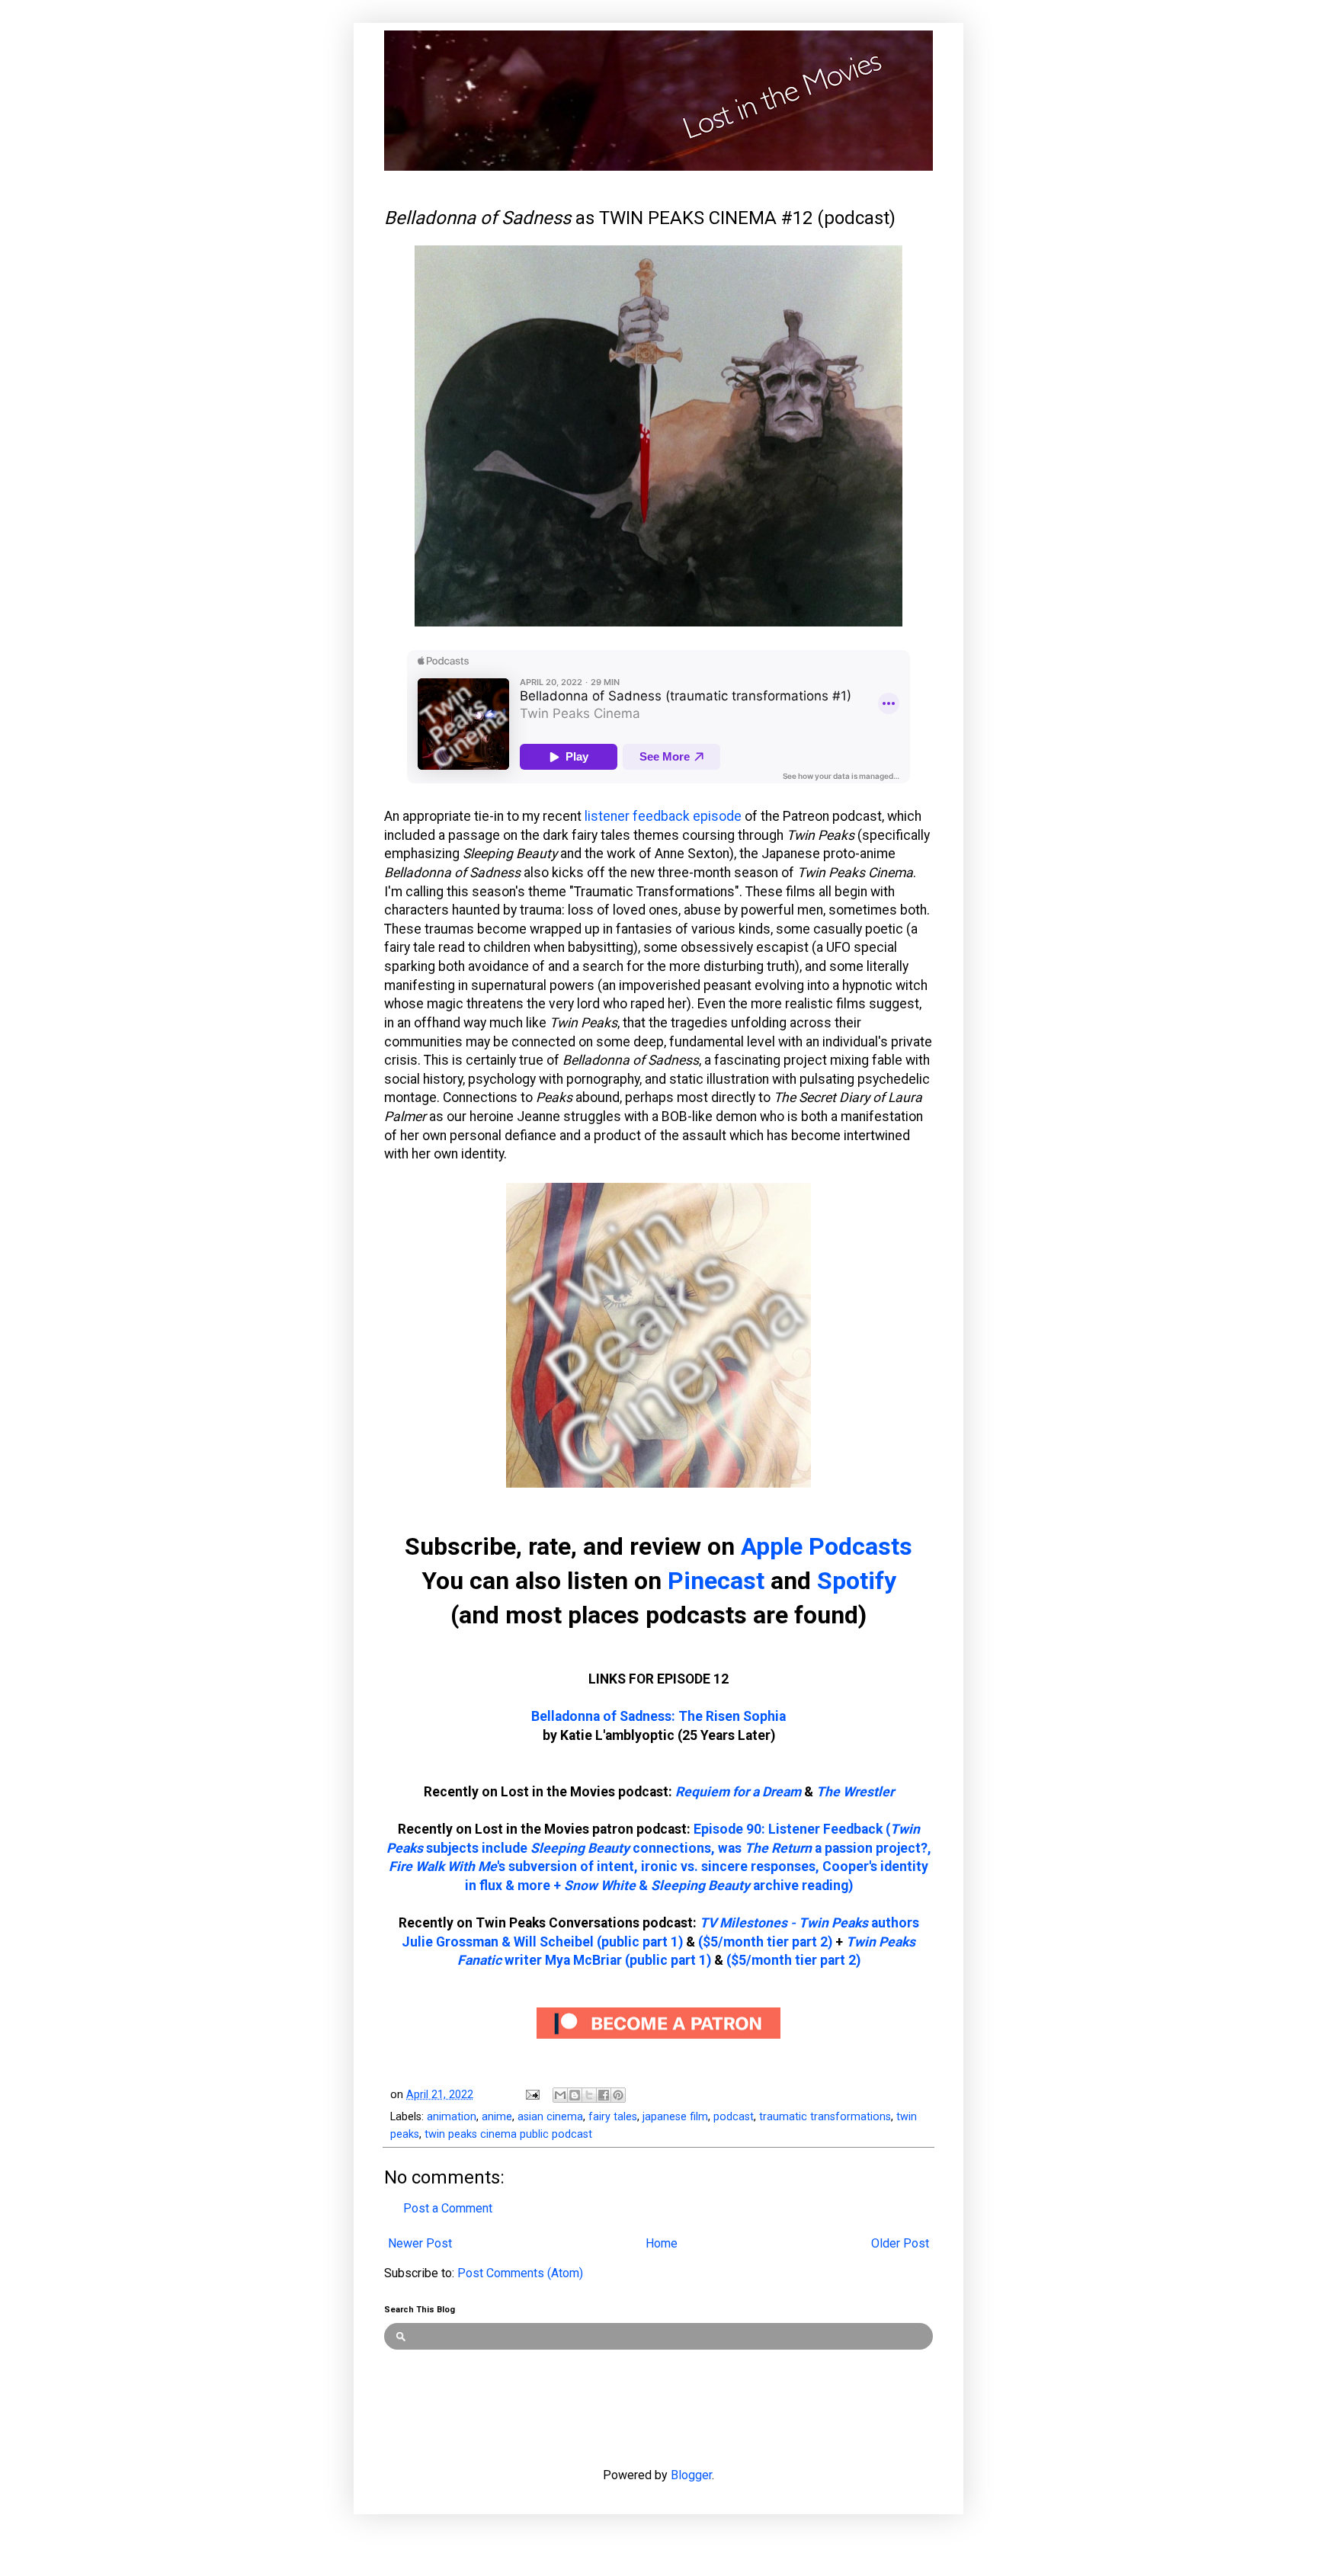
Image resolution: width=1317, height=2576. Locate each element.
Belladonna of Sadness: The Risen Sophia (658, 1716)
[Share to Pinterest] (618, 2095)
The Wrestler (855, 1792)
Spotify (857, 1581)
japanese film (675, 2117)
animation (452, 2117)
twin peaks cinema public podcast (508, 2134)
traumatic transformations (825, 2117)
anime (497, 2117)
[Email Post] (532, 2095)
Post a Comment (448, 2208)
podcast (734, 2117)
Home (662, 2243)
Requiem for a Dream (738, 1792)
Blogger (691, 2475)
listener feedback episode (663, 816)
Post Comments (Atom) (520, 2273)
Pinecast (716, 1581)
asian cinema (550, 2117)
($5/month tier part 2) (765, 1942)
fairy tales (613, 2117)
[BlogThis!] (575, 2095)
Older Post (900, 2243)
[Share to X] (589, 2095)
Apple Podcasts (827, 1546)
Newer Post (420, 2243)
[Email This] (560, 2095)
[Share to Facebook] (604, 2095)
